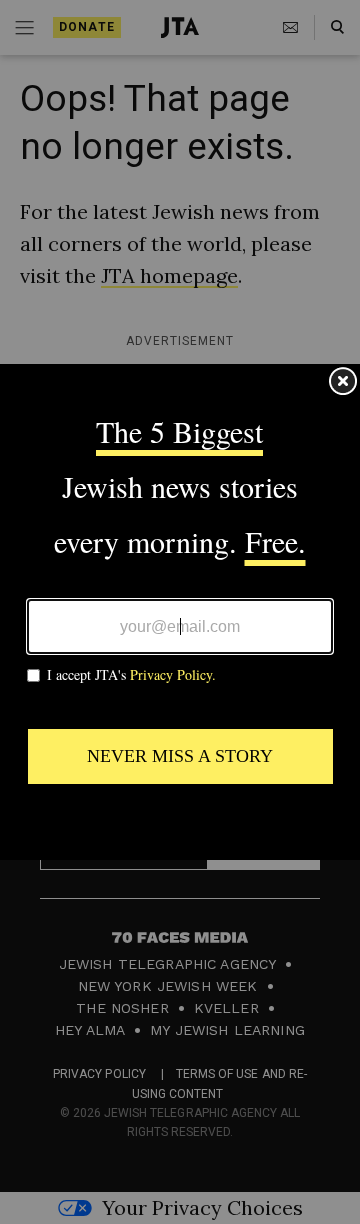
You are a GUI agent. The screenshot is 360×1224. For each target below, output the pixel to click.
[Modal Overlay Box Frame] (180, 612)
